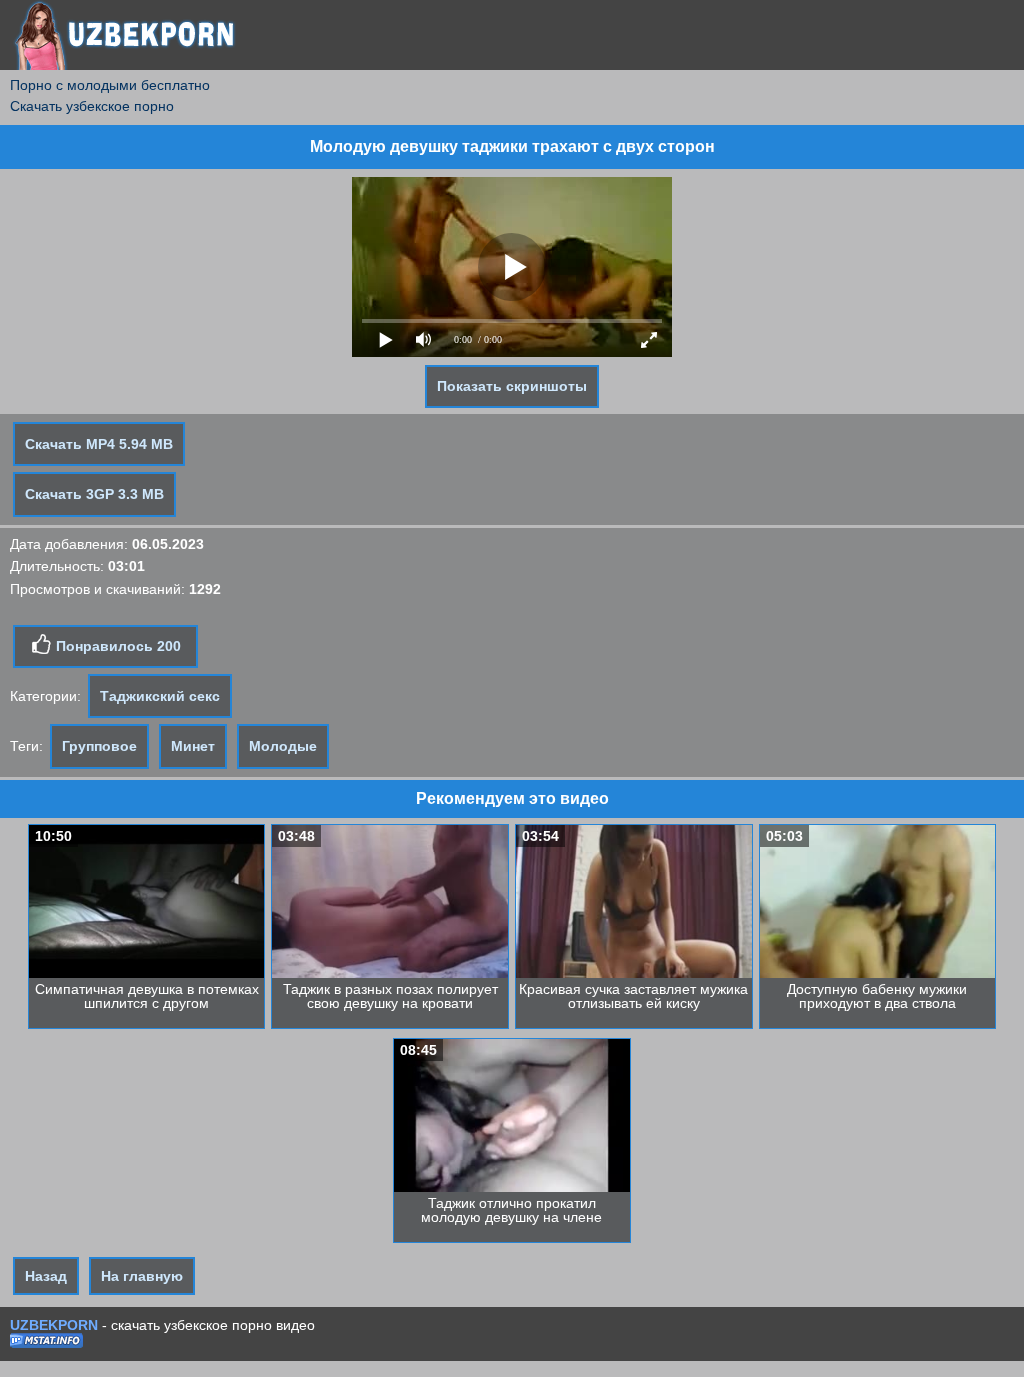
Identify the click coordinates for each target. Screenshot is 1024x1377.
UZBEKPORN (54, 1325)
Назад (46, 1276)
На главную (142, 1276)
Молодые (283, 746)
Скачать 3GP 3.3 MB (94, 494)
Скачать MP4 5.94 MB (99, 444)
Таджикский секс (160, 696)
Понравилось (116, 646)
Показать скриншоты (512, 386)
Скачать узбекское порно (92, 106)
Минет (193, 746)
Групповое (99, 746)
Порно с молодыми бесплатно (110, 85)
